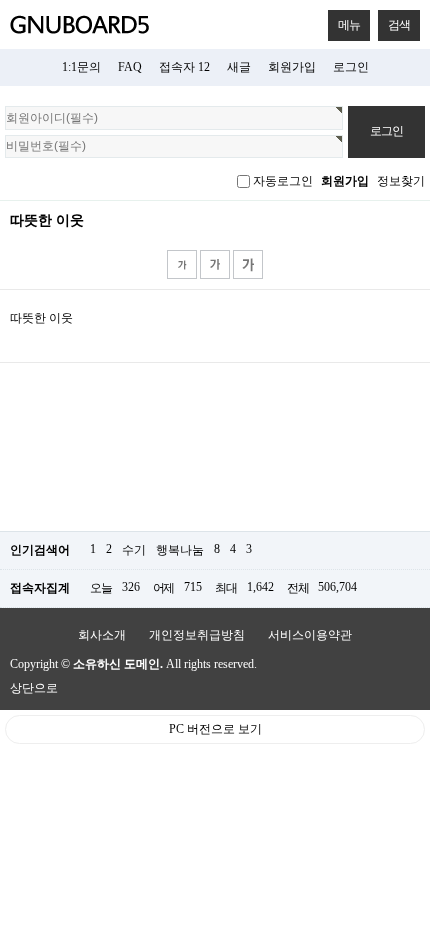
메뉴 (349, 25)
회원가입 (292, 67)
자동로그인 (283, 181)
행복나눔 (180, 550)
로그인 (351, 67)
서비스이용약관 (310, 635)
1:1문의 (81, 67)
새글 (239, 67)
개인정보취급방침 (197, 635)
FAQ (130, 67)
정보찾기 (401, 181)
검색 (399, 25)
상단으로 (34, 688)
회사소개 (102, 635)
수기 (134, 550)
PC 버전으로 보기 (215, 729)
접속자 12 (184, 67)
